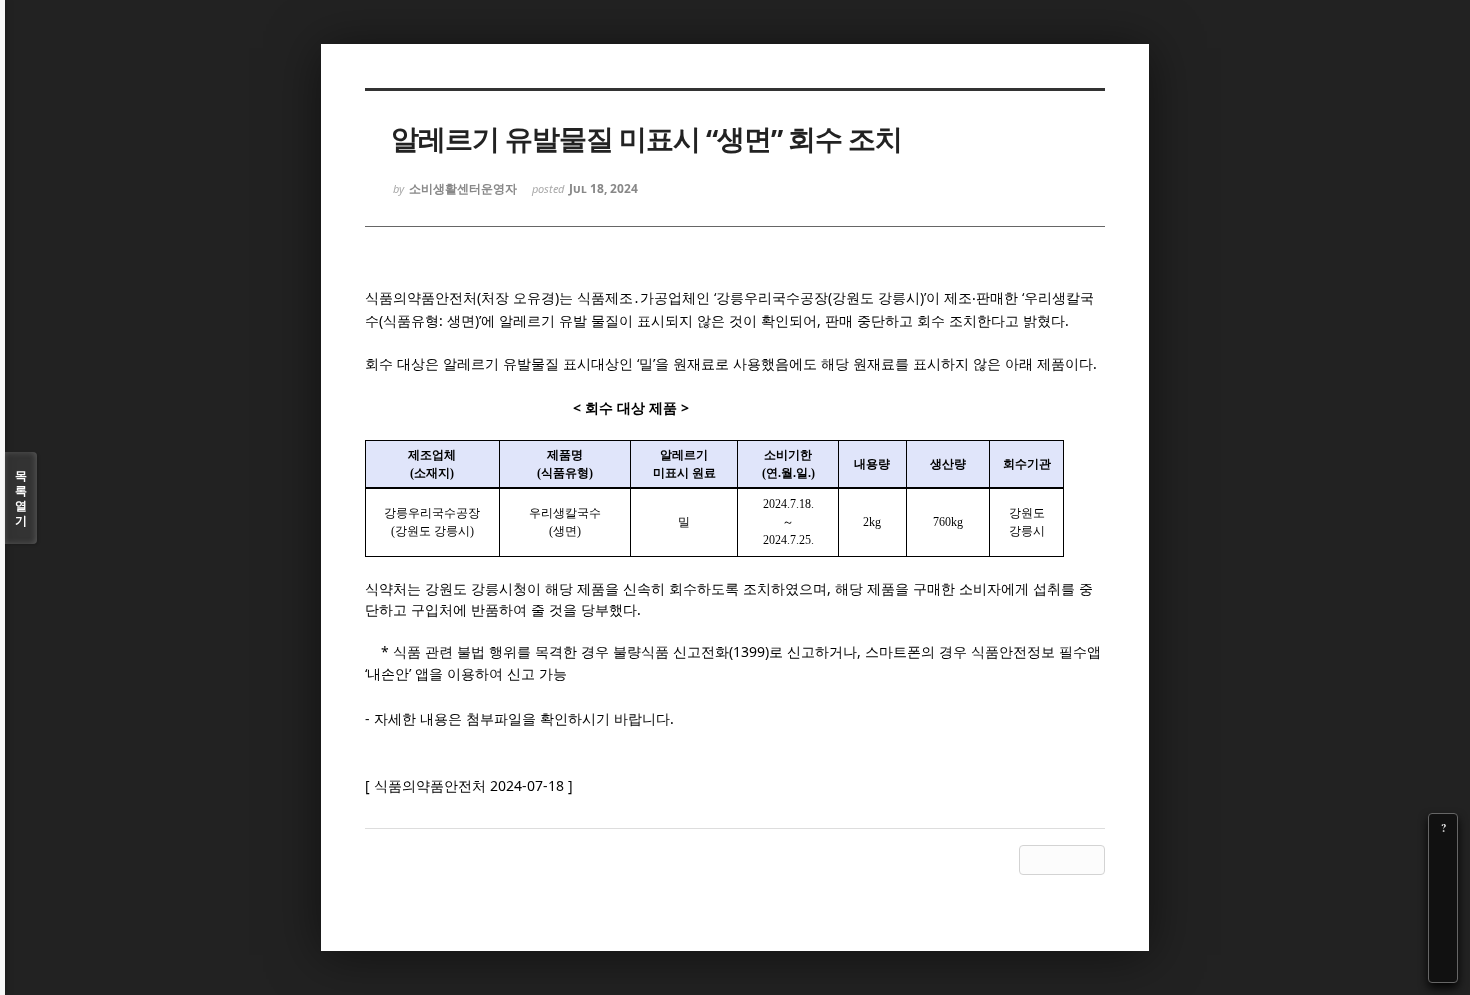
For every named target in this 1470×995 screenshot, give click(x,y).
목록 (21, 498)
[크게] (1443, 856)
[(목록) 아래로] (1443, 940)
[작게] (1443, 884)
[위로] (1443, 912)
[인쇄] (1443, 968)
